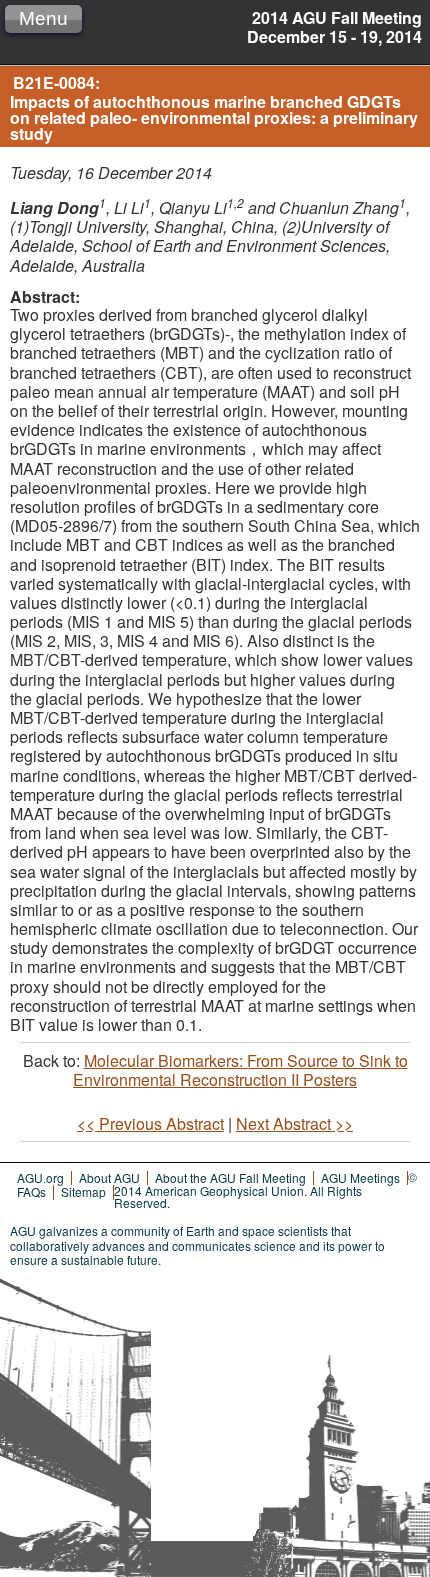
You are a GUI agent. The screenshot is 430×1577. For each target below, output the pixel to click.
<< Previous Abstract (150, 1123)
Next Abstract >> (294, 1123)
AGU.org (40, 1177)
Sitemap (83, 1191)
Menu (43, 18)
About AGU (109, 1177)
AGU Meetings (360, 1177)
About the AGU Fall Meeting (230, 1177)
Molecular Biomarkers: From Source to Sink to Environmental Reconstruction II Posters (240, 1070)
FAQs (31, 1191)
